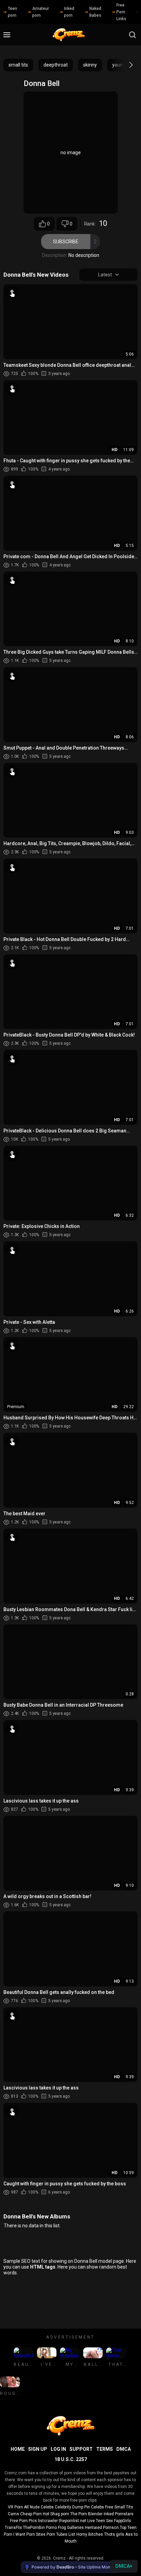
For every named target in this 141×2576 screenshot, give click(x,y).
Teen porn (12, 12)
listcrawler (48, 2521)
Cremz (59, 2558)
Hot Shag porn (56, 2514)
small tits (18, 65)
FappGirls (123, 2521)
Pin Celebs (94, 2507)
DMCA (124, 2449)
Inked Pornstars (119, 2514)
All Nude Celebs (39, 2507)
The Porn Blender (86, 2514)
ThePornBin (34, 2528)
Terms (105, 2449)
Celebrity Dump (69, 2507)
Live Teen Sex (100, 2521)
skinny (90, 65)
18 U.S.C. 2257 (71, 2459)
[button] (125, 65)
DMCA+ (124, 2566)
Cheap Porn (31, 2514)
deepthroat (56, 65)
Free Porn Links (121, 12)
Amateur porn (41, 12)
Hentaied (93, 2528)
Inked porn (69, 12)
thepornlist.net (73, 2521)
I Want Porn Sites (29, 2534)
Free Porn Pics (23, 2521)
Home (18, 2449)
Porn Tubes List (61, 2534)
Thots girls (114, 2534)
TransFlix (13, 2528)
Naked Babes (95, 12)
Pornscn (111, 2528)
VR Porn (15, 2507)
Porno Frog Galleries (65, 2528)
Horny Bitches (90, 2534)
